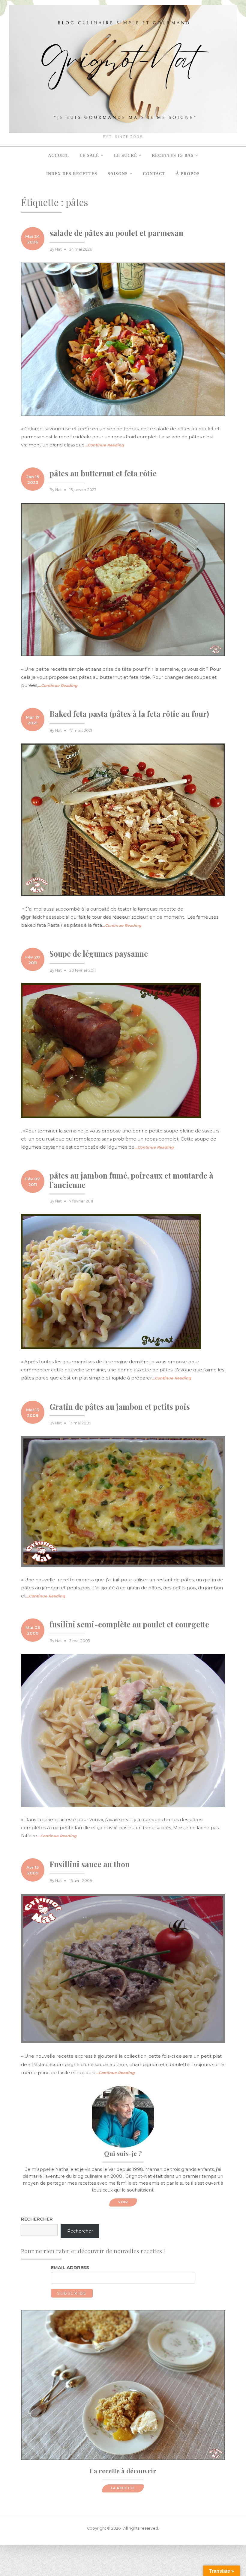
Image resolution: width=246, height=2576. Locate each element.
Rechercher (37, 2219)
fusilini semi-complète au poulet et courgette (129, 1624)
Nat (58, 249)
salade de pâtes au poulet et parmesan (116, 233)
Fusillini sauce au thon (90, 1864)
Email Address (70, 2268)
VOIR (123, 2202)
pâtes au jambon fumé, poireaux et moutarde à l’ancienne (131, 1180)
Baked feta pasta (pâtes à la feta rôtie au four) (129, 714)
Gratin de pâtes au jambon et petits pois (120, 1407)
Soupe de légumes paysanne (99, 954)
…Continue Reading (104, 445)
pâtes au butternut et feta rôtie (103, 473)
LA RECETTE (123, 2488)
